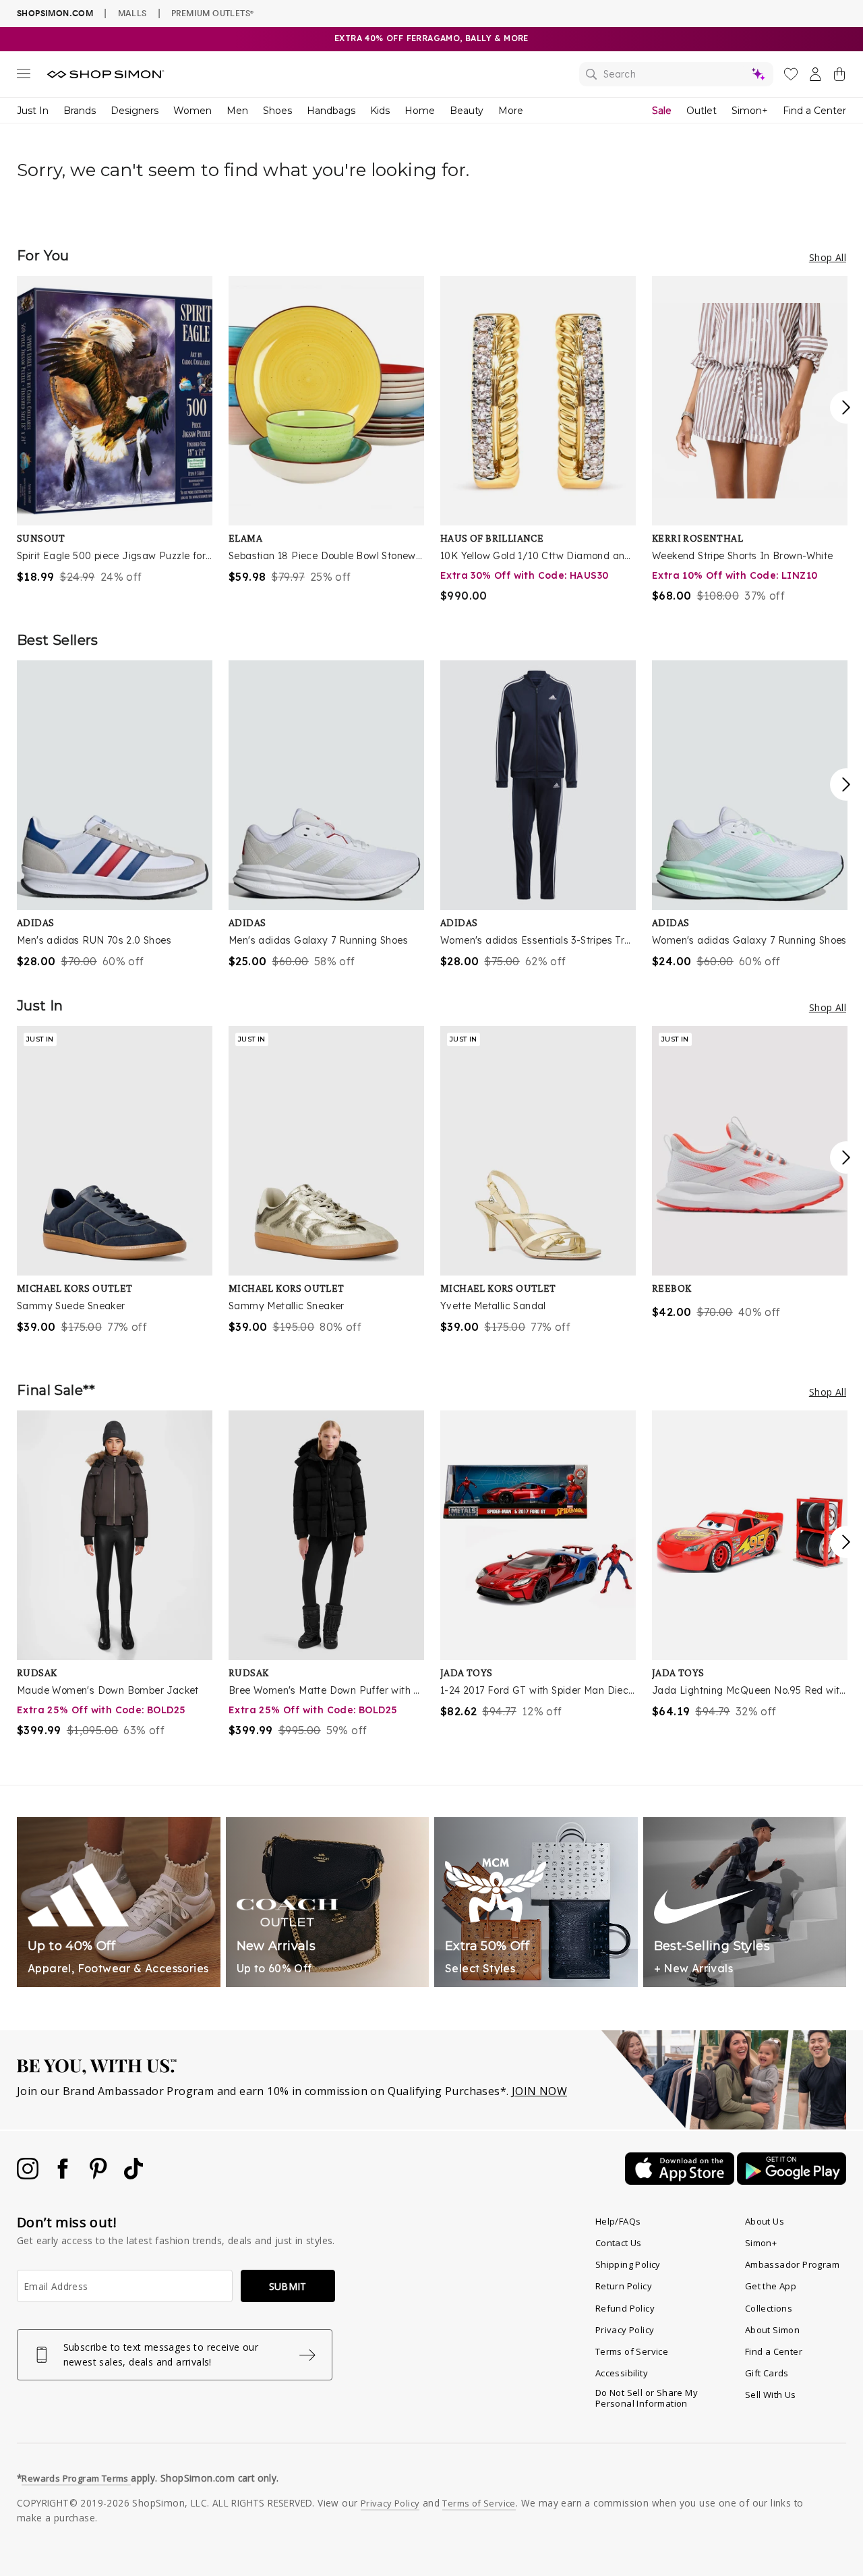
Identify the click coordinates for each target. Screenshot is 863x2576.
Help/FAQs (618, 2221)
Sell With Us (771, 2395)
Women (192, 111)
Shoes (277, 111)
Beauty (467, 111)
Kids (380, 111)
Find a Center (814, 111)
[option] (115, 430)
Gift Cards (767, 2373)
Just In (33, 111)
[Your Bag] (839, 77)
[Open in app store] (681, 2181)
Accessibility (622, 2373)
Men (237, 111)
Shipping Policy (628, 2264)
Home (420, 111)
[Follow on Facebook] (64, 2175)
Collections (769, 2308)
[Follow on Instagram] (29, 2175)
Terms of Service (632, 2351)
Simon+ (750, 111)
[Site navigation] (24, 76)
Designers (135, 111)
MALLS (132, 13)
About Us (765, 2221)
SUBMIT (288, 2286)
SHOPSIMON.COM (55, 13)
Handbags (331, 111)
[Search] (676, 74)
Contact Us (619, 2243)
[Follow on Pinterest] (100, 2175)
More (511, 111)
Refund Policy (625, 2308)
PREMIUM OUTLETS (212, 13)
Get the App (771, 2286)
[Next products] (846, 407)
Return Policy (624, 2286)
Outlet (702, 111)
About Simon (772, 2330)
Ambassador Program (792, 2264)
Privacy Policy (625, 2330)
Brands (80, 111)
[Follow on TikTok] (133, 2175)
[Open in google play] (792, 2181)
